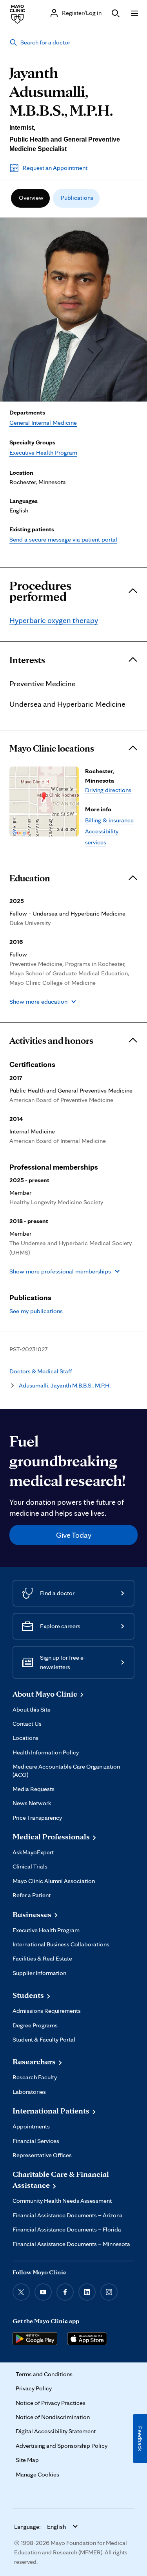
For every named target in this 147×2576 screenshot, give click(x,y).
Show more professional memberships (60, 1271)
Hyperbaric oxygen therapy (54, 620)
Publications (77, 198)
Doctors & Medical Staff (41, 1371)
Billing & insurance (109, 820)
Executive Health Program (43, 452)
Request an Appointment (55, 168)
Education (30, 878)
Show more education (38, 1001)
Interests (27, 660)
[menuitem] (30, 198)
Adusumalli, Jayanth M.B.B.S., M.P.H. (65, 1385)
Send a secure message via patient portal (63, 539)
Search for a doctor (45, 42)
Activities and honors (51, 1041)
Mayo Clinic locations (52, 748)
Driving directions (108, 790)
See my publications (36, 1311)
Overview (31, 198)
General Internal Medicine (43, 423)
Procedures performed (40, 591)
